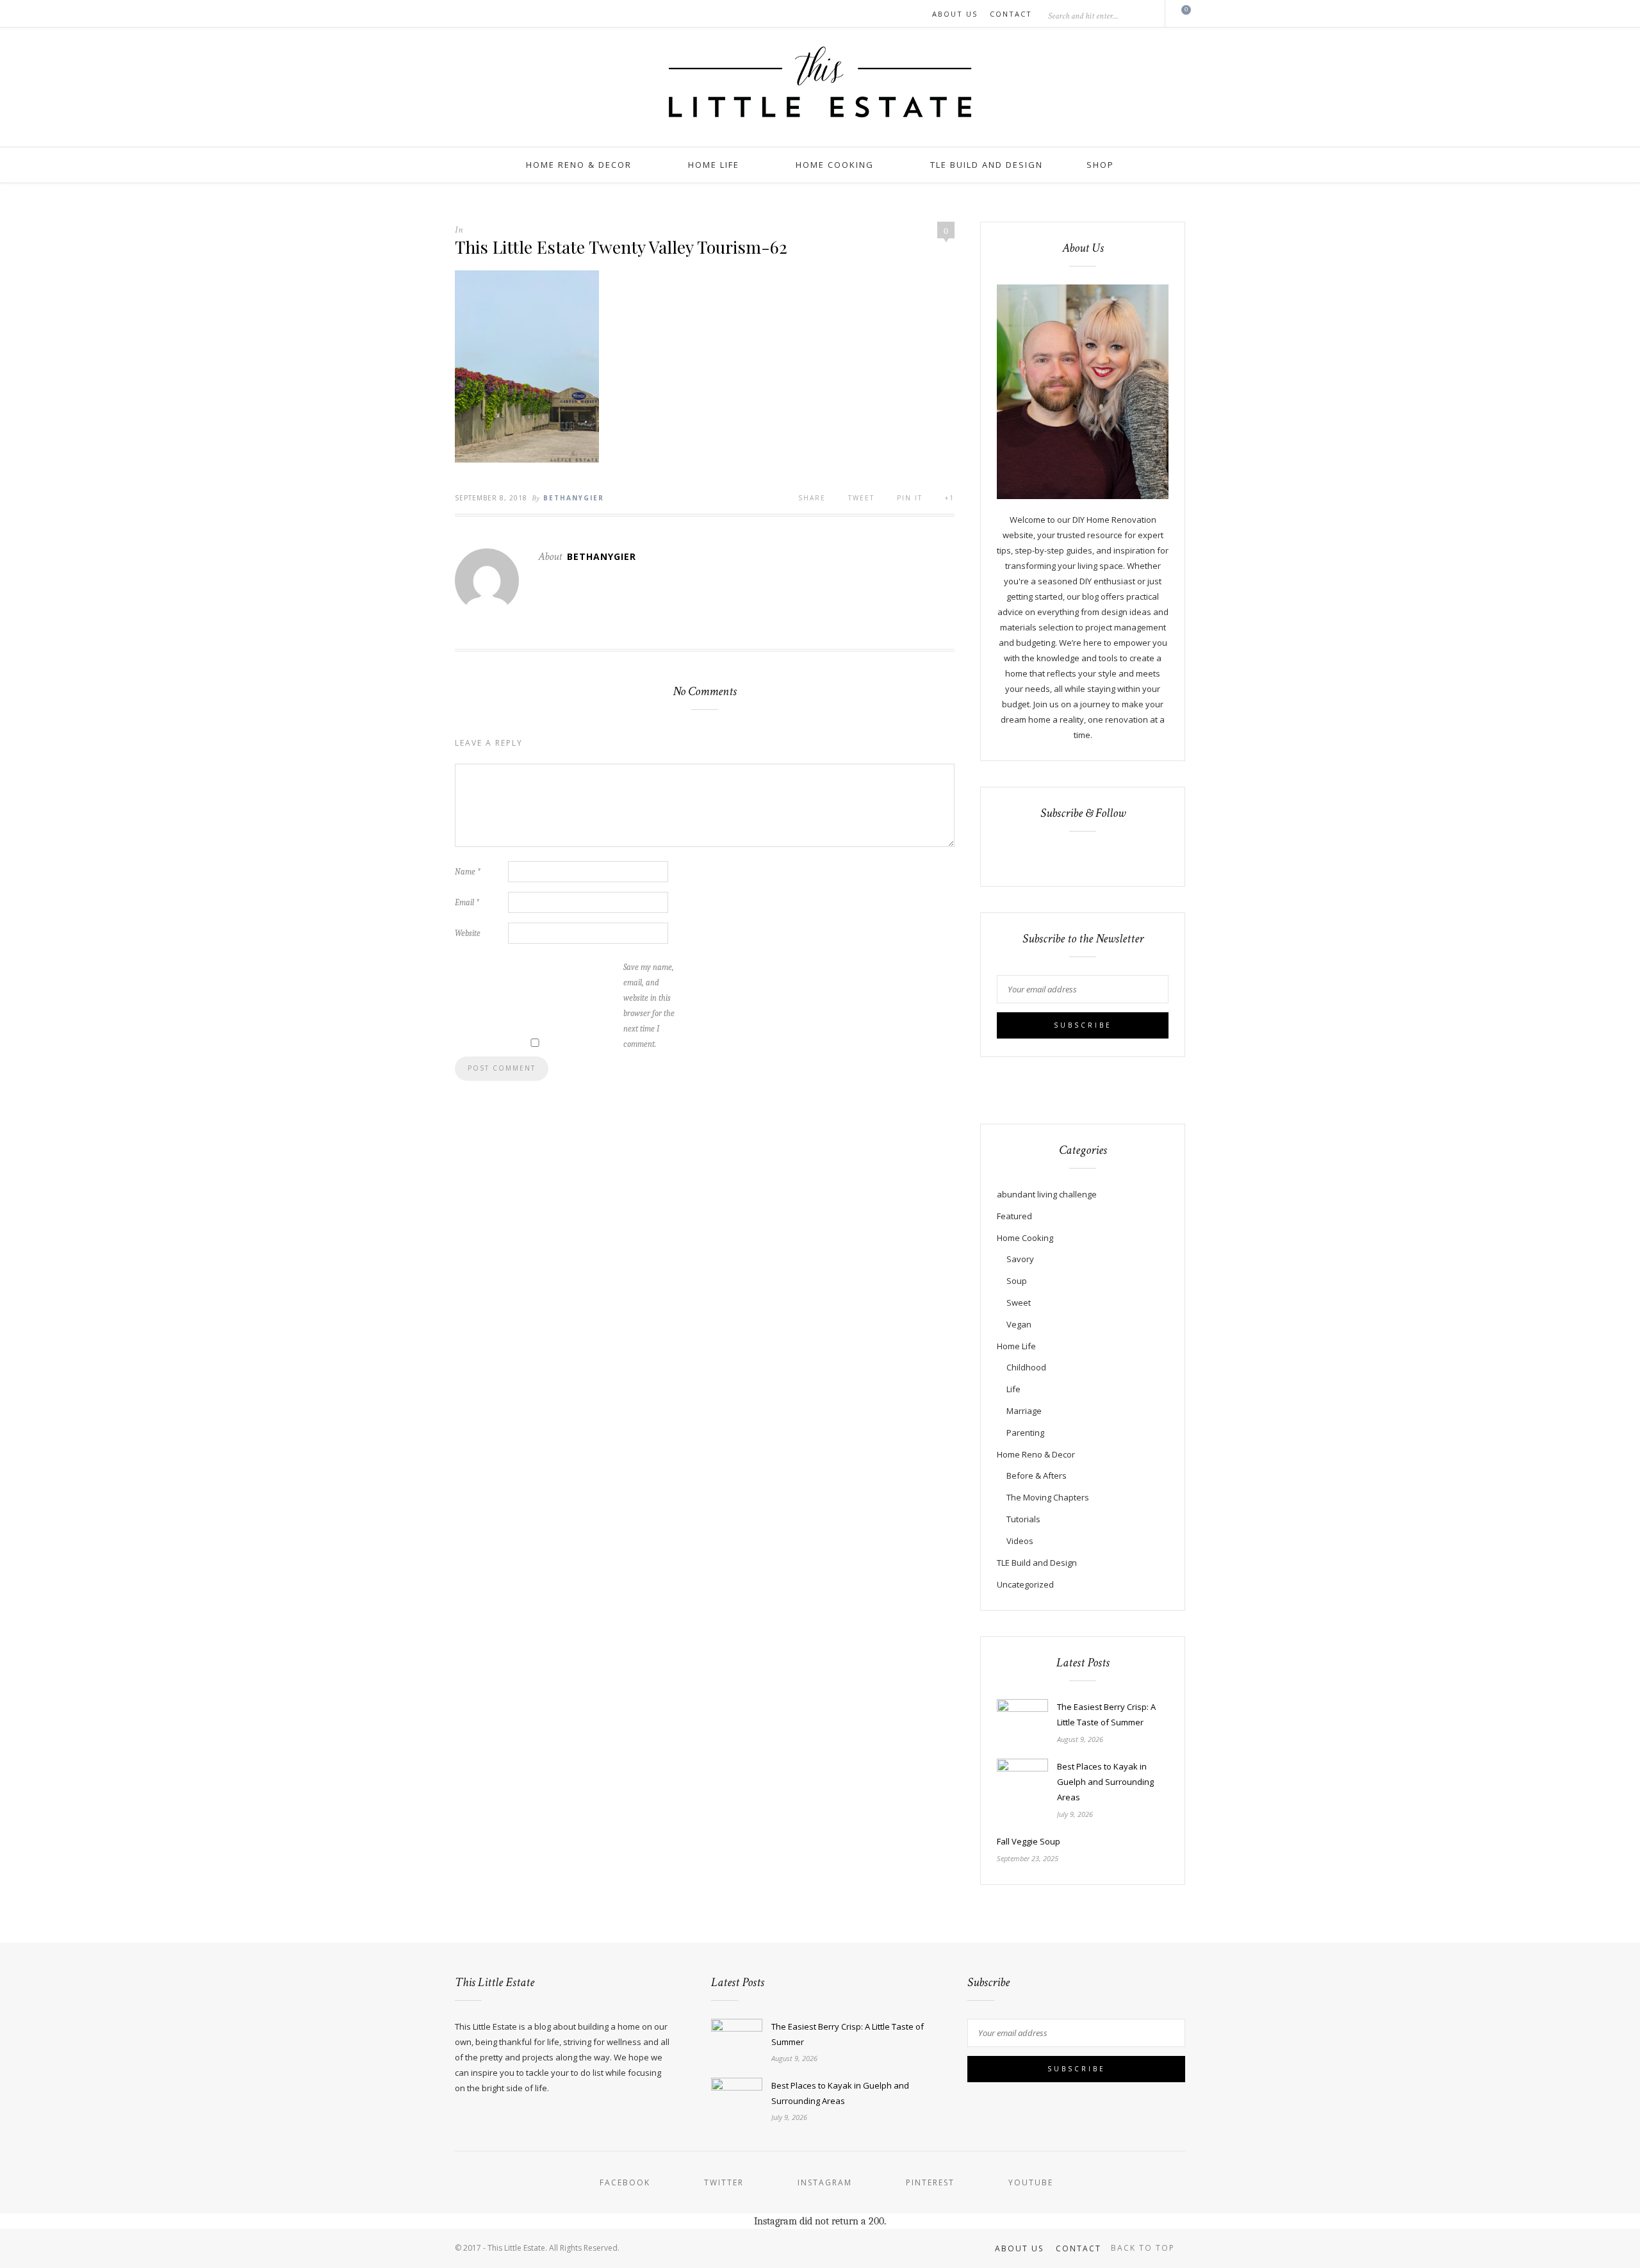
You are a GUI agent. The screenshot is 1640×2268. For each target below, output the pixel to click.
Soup (1017, 1281)
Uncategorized (1025, 1584)
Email (467, 902)
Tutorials (1023, 1519)
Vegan (1019, 1324)
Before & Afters (1037, 1475)
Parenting (1025, 1433)
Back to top (1144, 2248)
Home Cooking (835, 165)
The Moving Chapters (1048, 1497)
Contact (1011, 14)
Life (1013, 1389)
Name (468, 872)
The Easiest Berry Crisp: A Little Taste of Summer (1106, 1714)
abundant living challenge (1047, 1194)
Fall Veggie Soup (1029, 1841)
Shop (1100, 165)
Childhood (1026, 1367)
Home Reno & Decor (579, 165)
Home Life (714, 165)
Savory (1020, 1259)
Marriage (1024, 1411)
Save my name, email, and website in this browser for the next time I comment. (649, 1006)
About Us (955, 14)
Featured (1014, 1216)
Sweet (1019, 1302)
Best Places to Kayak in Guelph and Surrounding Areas (1105, 1782)
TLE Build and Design (987, 165)
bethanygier (574, 498)
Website (468, 933)
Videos (1020, 1541)
